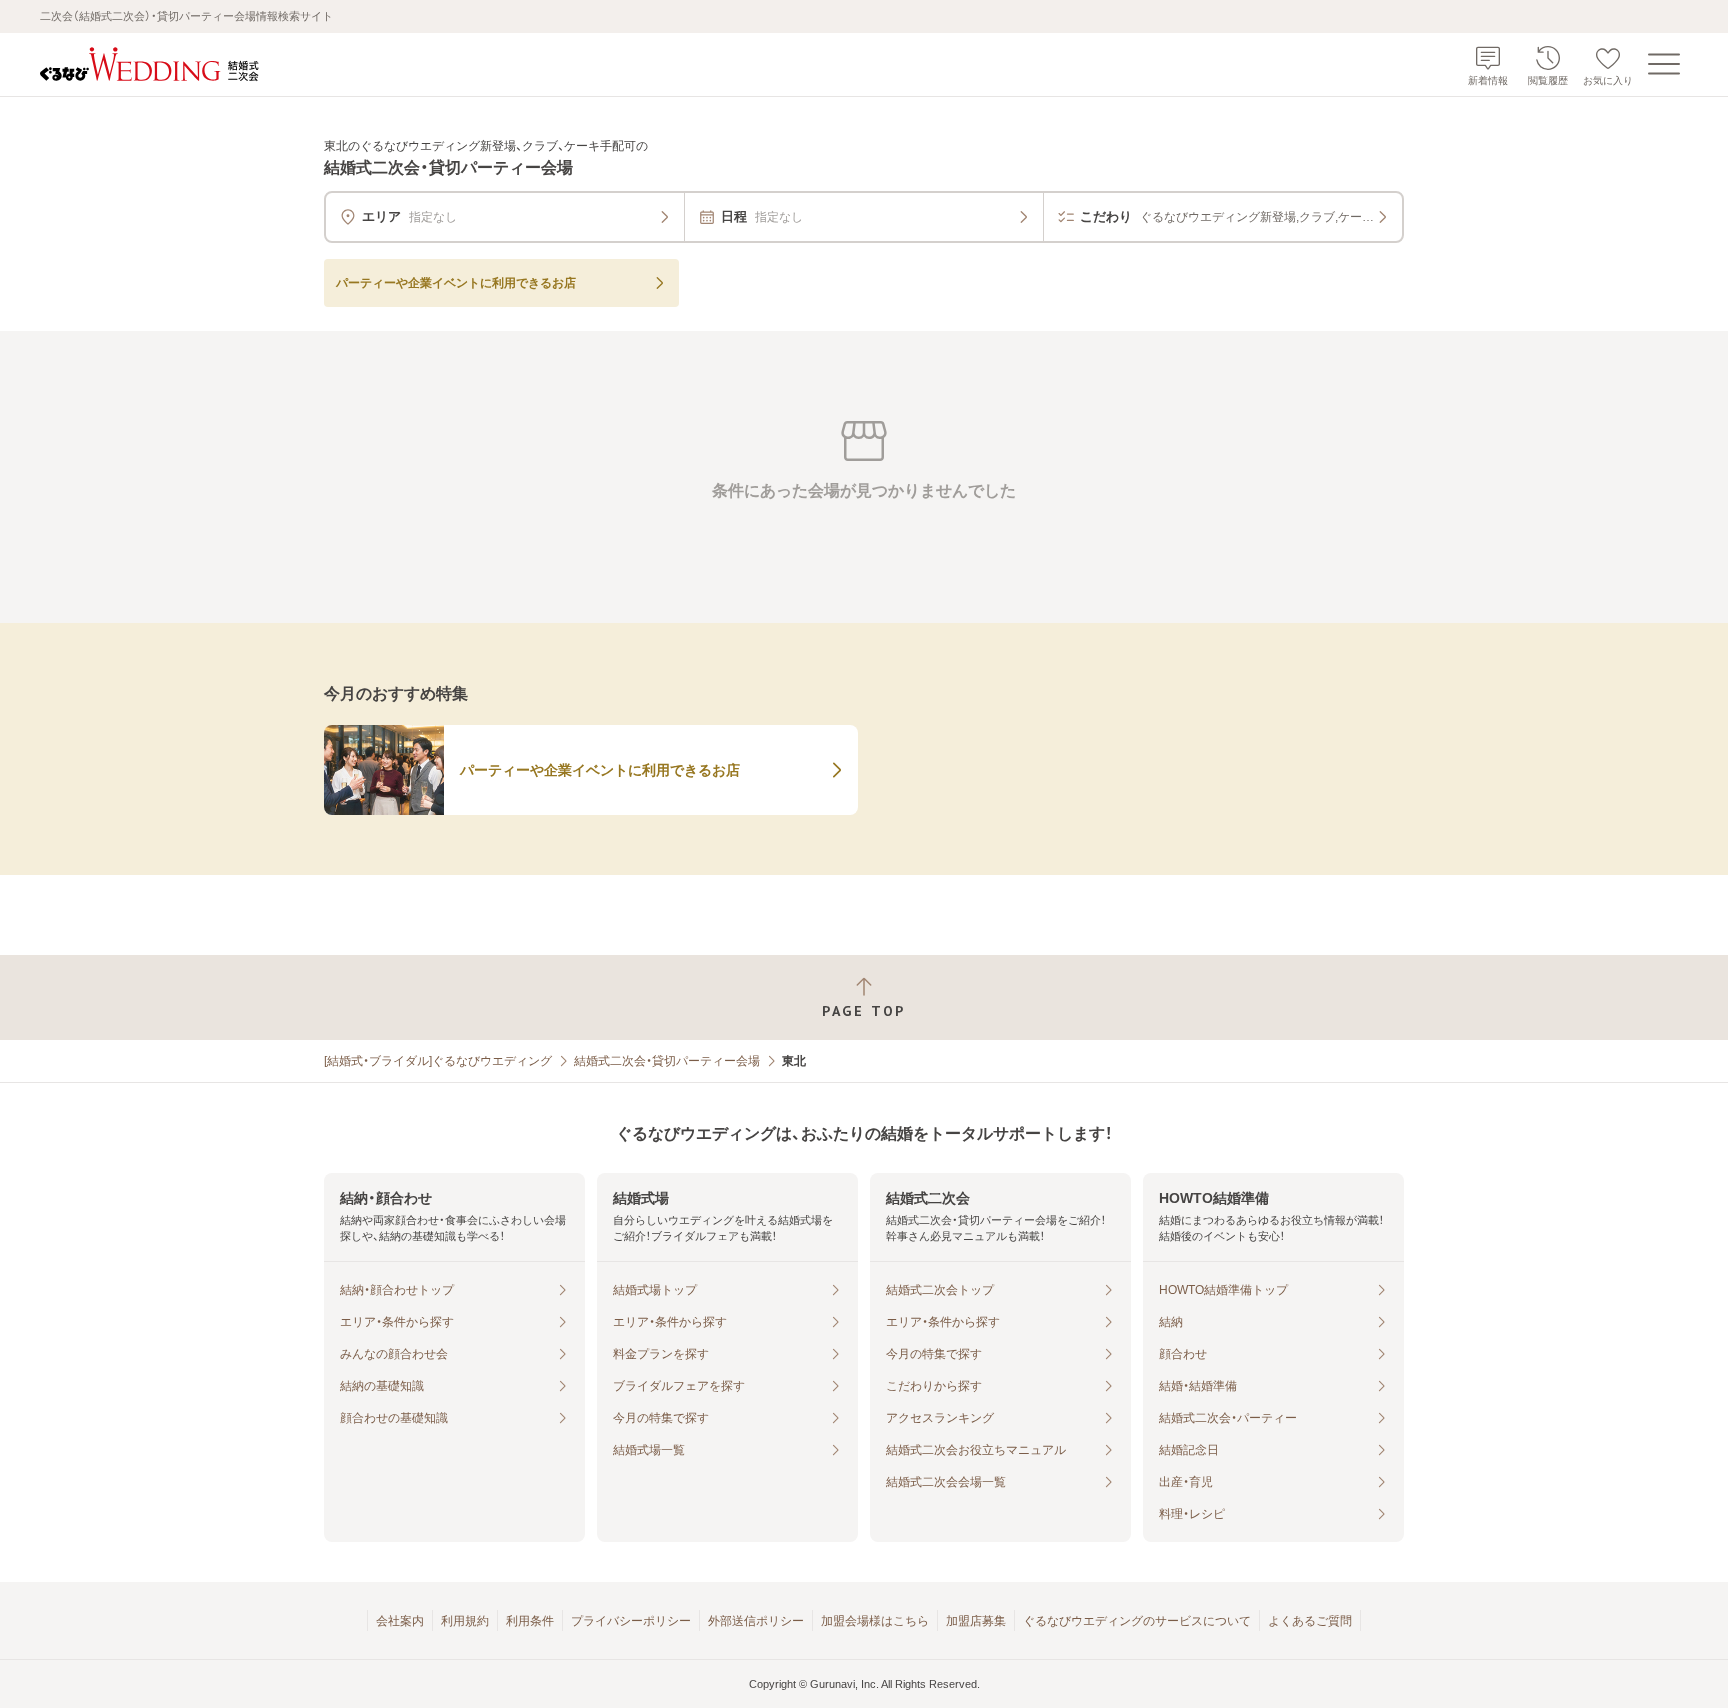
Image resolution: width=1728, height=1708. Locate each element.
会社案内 (400, 1621)
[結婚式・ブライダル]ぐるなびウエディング (438, 1061)
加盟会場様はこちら (875, 1621)
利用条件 (530, 1621)
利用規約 (465, 1621)
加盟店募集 (976, 1621)
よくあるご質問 (1310, 1621)
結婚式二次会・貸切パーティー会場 (667, 1061)
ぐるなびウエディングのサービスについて (1137, 1621)
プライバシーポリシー (631, 1621)
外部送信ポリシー (756, 1621)
